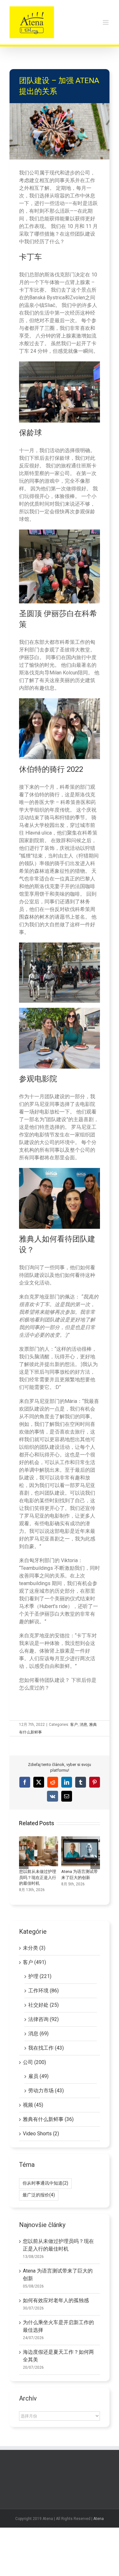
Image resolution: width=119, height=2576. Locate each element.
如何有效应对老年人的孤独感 (56, 2300)
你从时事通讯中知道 (45, 2183)
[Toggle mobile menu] (106, 22)
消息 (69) (38, 2034)
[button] (24, 1864)
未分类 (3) (34, 1948)
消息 (83, 1725)
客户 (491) (34, 1962)
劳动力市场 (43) (46, 2091)
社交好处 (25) (43, 2005)
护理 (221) (40, 1976)
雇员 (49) (38, 2076)
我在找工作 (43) (46, 2048)
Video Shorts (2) (41, 2134)
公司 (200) (34, 2062)
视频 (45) (33, 2105)
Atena (99, 2519)
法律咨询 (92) (43, 2019)
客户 (74, 1725)
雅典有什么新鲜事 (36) (48, 2119)
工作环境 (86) (43, 1991)
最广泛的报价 (39, 2195)
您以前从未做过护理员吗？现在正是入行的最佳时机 (38, 1851)
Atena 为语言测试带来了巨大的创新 (81, 1851)
